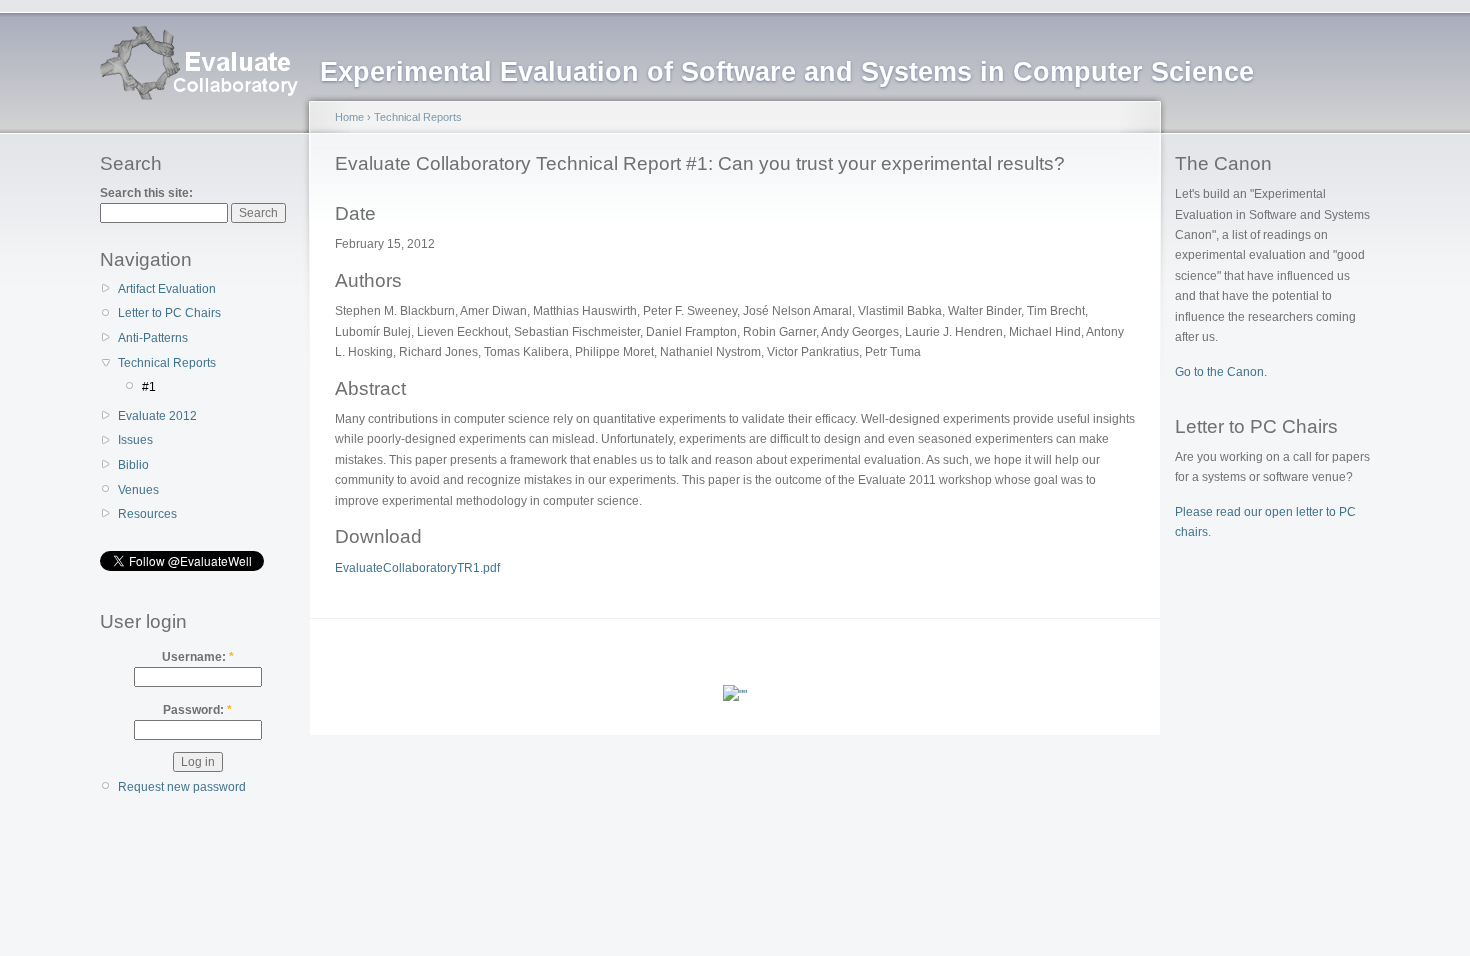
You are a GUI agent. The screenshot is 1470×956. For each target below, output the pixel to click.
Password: (197, 710)
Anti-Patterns (153, 338)
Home (349, 117)
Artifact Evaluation (167, 289)
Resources (147, 514)
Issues (135, 440)
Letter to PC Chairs (169, 313)
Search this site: (146, 193)
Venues (138, 490)
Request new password (182, 787)
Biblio (133, 465)
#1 (149, 387)
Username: (198, 657)
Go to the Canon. (1221, 372)
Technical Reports (167, 363)
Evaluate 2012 (157, 416)
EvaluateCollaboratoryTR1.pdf (417, 568)
